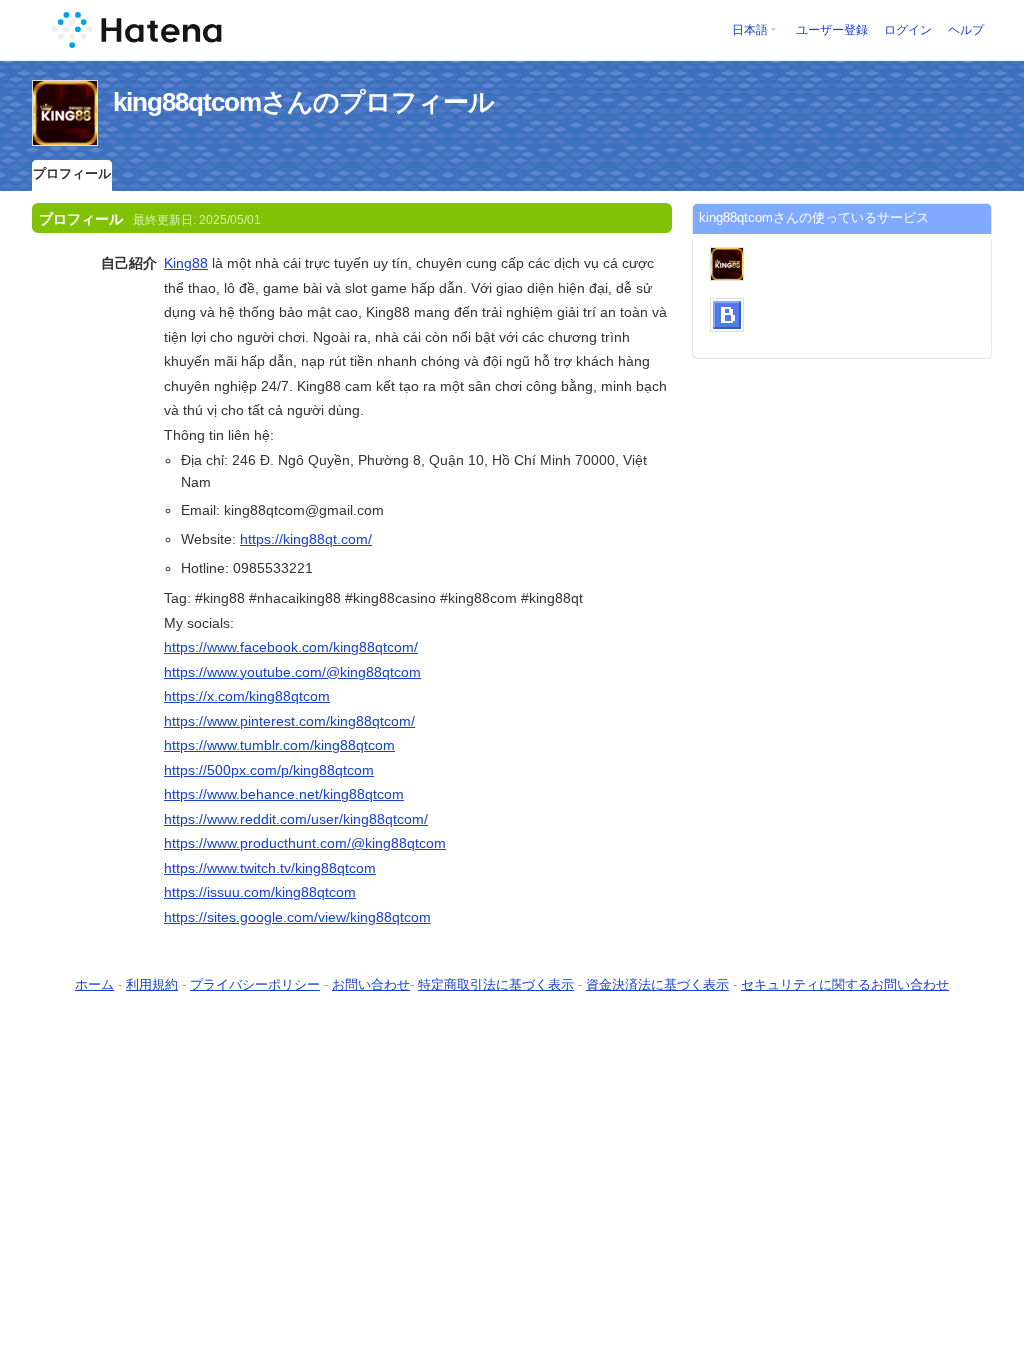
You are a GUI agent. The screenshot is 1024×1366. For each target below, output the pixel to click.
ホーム (94, 984)
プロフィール (72, 173)
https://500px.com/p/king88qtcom (269, 770)
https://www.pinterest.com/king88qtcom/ (289, 721)
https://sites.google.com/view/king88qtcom (297, 917)
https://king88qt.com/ (306, 539)
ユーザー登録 (832, 30)
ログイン (908, 30)
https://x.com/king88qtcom (247, 696)
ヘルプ (966, 30)
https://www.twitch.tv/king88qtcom (270, 868)
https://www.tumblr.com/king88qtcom (279, 745)
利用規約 (152, 984)
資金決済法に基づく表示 (657, 984)
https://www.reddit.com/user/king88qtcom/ (296, 819)
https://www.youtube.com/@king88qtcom (292, 672)
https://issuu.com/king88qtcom (260, 892)
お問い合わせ (371, 984)
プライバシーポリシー (255, 984)
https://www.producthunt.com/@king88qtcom (305, 843)
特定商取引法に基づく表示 (496, 984)
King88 (186, 263)
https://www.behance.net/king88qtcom (284, 794)
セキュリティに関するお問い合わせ (845, 984)
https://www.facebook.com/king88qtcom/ (291, 647)
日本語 (750, 30)
